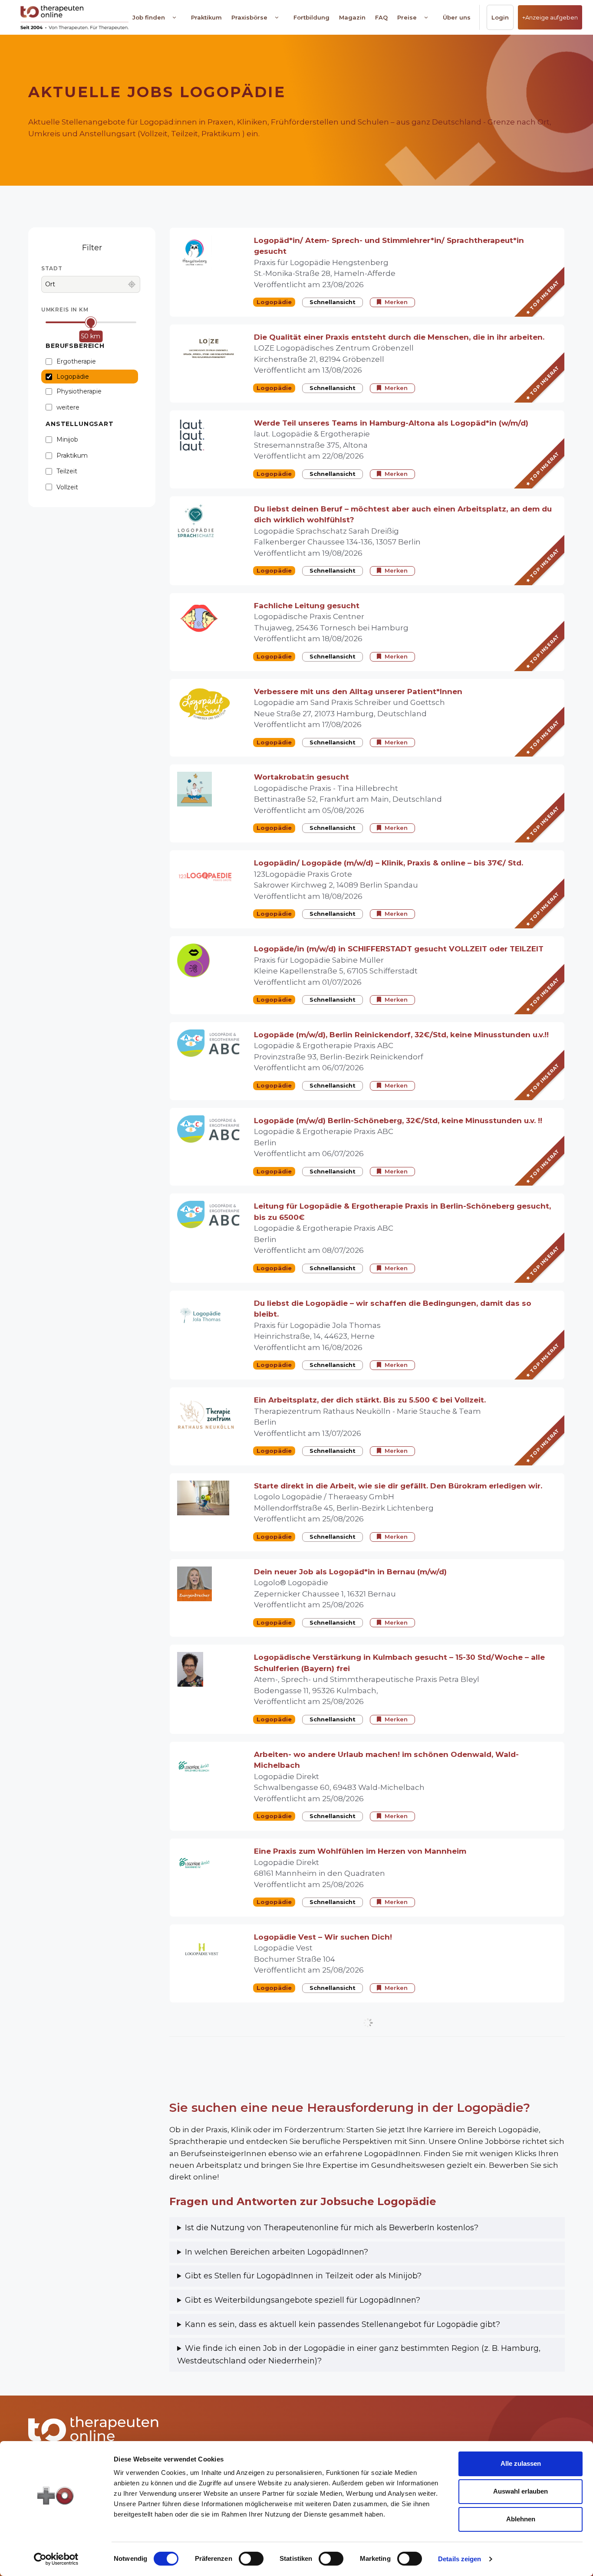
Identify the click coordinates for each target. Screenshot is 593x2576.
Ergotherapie (76, 361)
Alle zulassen (521, 2463)
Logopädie (73, 377)
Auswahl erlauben (521, 2491)
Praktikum (206, 17)
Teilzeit (67, 471)
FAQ (381, 17)
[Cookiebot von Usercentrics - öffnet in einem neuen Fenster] (56, 2559)
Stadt (52, 268)
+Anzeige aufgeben (550, 17)
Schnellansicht (333, 302)
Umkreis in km (65, 310)
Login (500, 17)
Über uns (457, 17)
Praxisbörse (249, 17)
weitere (68, 407)
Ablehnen (521, 2519)
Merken (396, 302)
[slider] (91, 322)
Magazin (352, 17)
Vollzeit (67, 487)
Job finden (149, 17)
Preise (407, 17)
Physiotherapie (79, 391)
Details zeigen (460, 2559)
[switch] (251, 2559)
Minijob (67, 439)
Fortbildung (311, 17)
